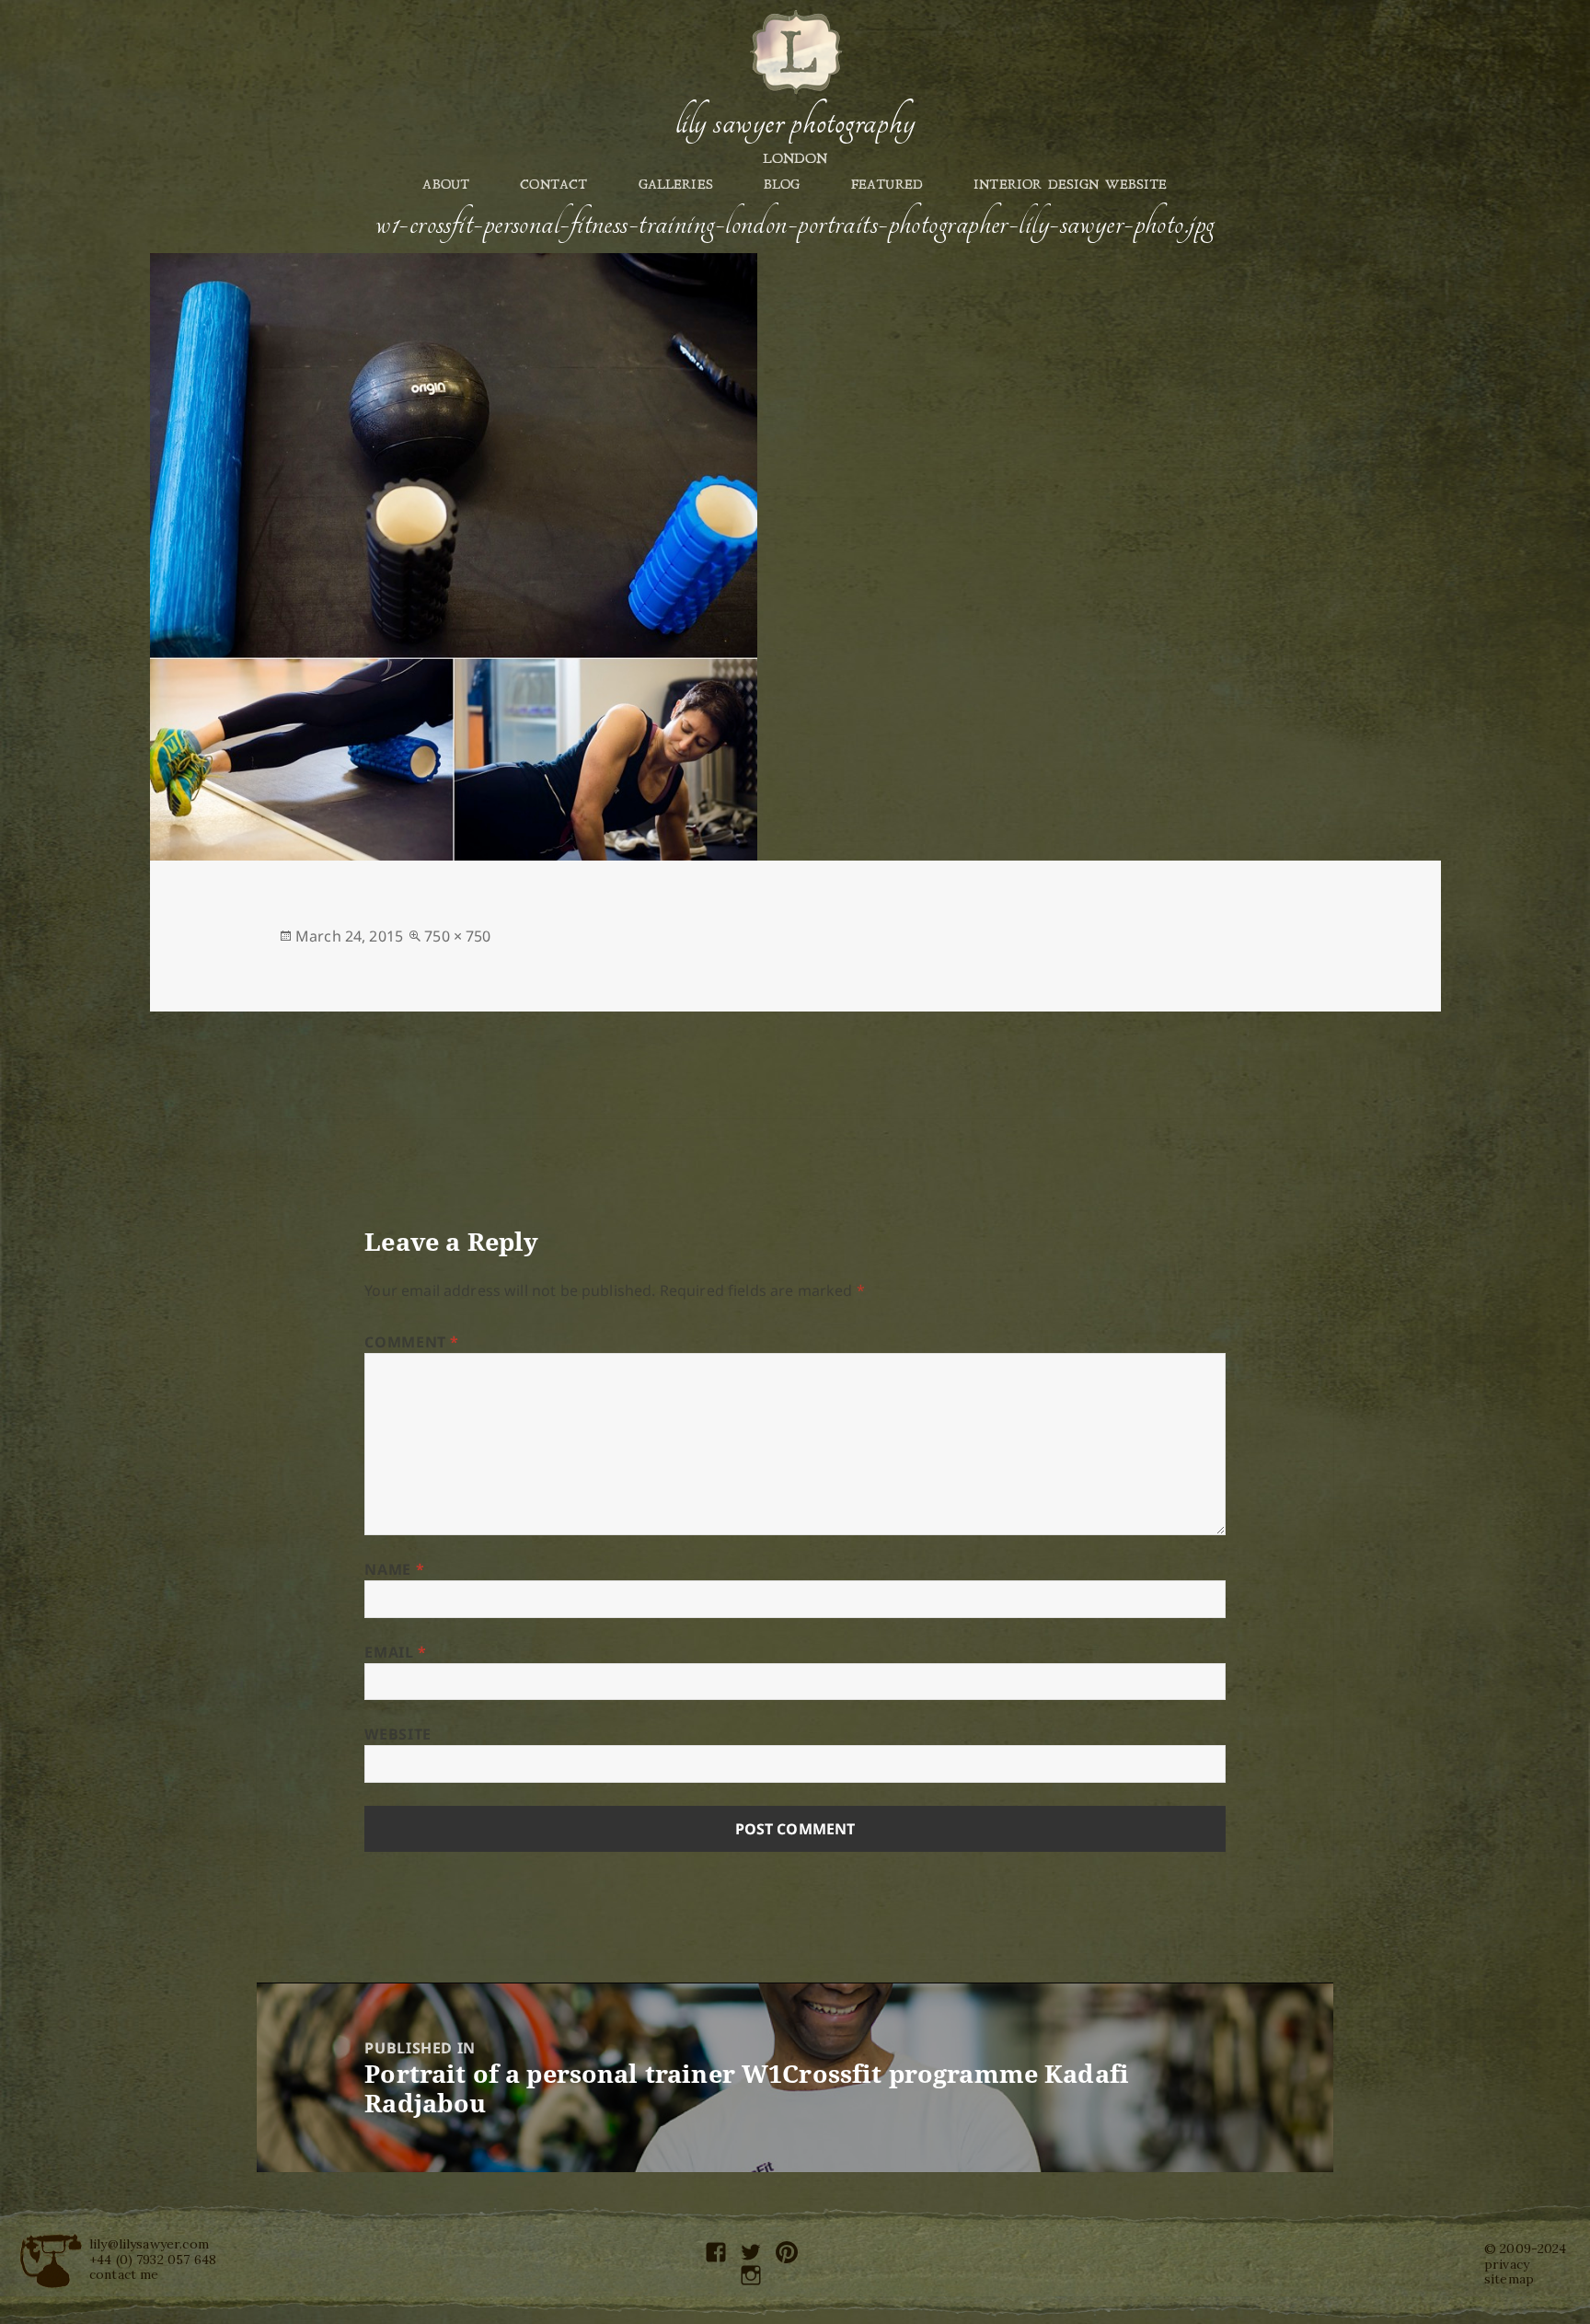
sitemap (1509, 2279)
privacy (1507, 2264)
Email (395, 1652)
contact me (124, 2274)
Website (397, 1734)
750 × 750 (457, 936)
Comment (412, 1342)
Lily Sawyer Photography (795, 122)
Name (394, 1569)
